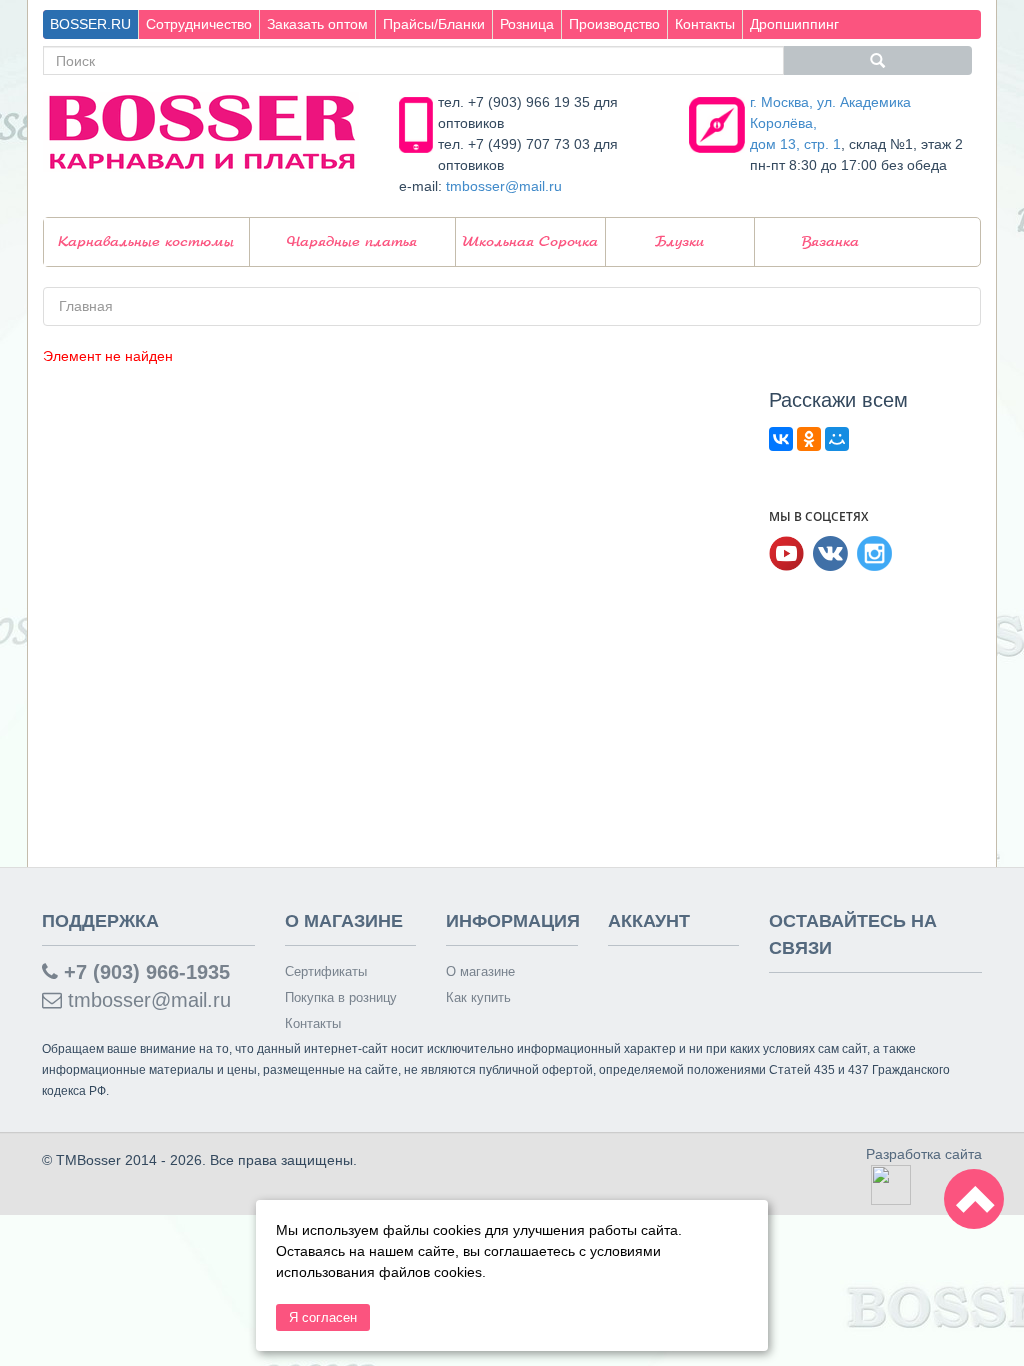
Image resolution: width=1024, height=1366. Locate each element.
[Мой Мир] (837, 439)
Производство (614, 24)
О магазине (480, 971)
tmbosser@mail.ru (504, 186)
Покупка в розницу (341, 997)
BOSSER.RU (90, 24)
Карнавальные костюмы (146, 242)
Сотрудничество (199, 24)
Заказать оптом (317, 24)
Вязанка (830, 242)
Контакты (705, 24)
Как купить (478, 997)
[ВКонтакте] (781, 439)
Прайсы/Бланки (434, 24)
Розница (527, 24)
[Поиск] (878, 60)
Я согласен (323, 1317)
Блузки (679, 242)
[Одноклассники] (809, 439)
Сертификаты (326, 971)
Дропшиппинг (794, 24)
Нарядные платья (352, 242)
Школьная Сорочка (530, 242)
